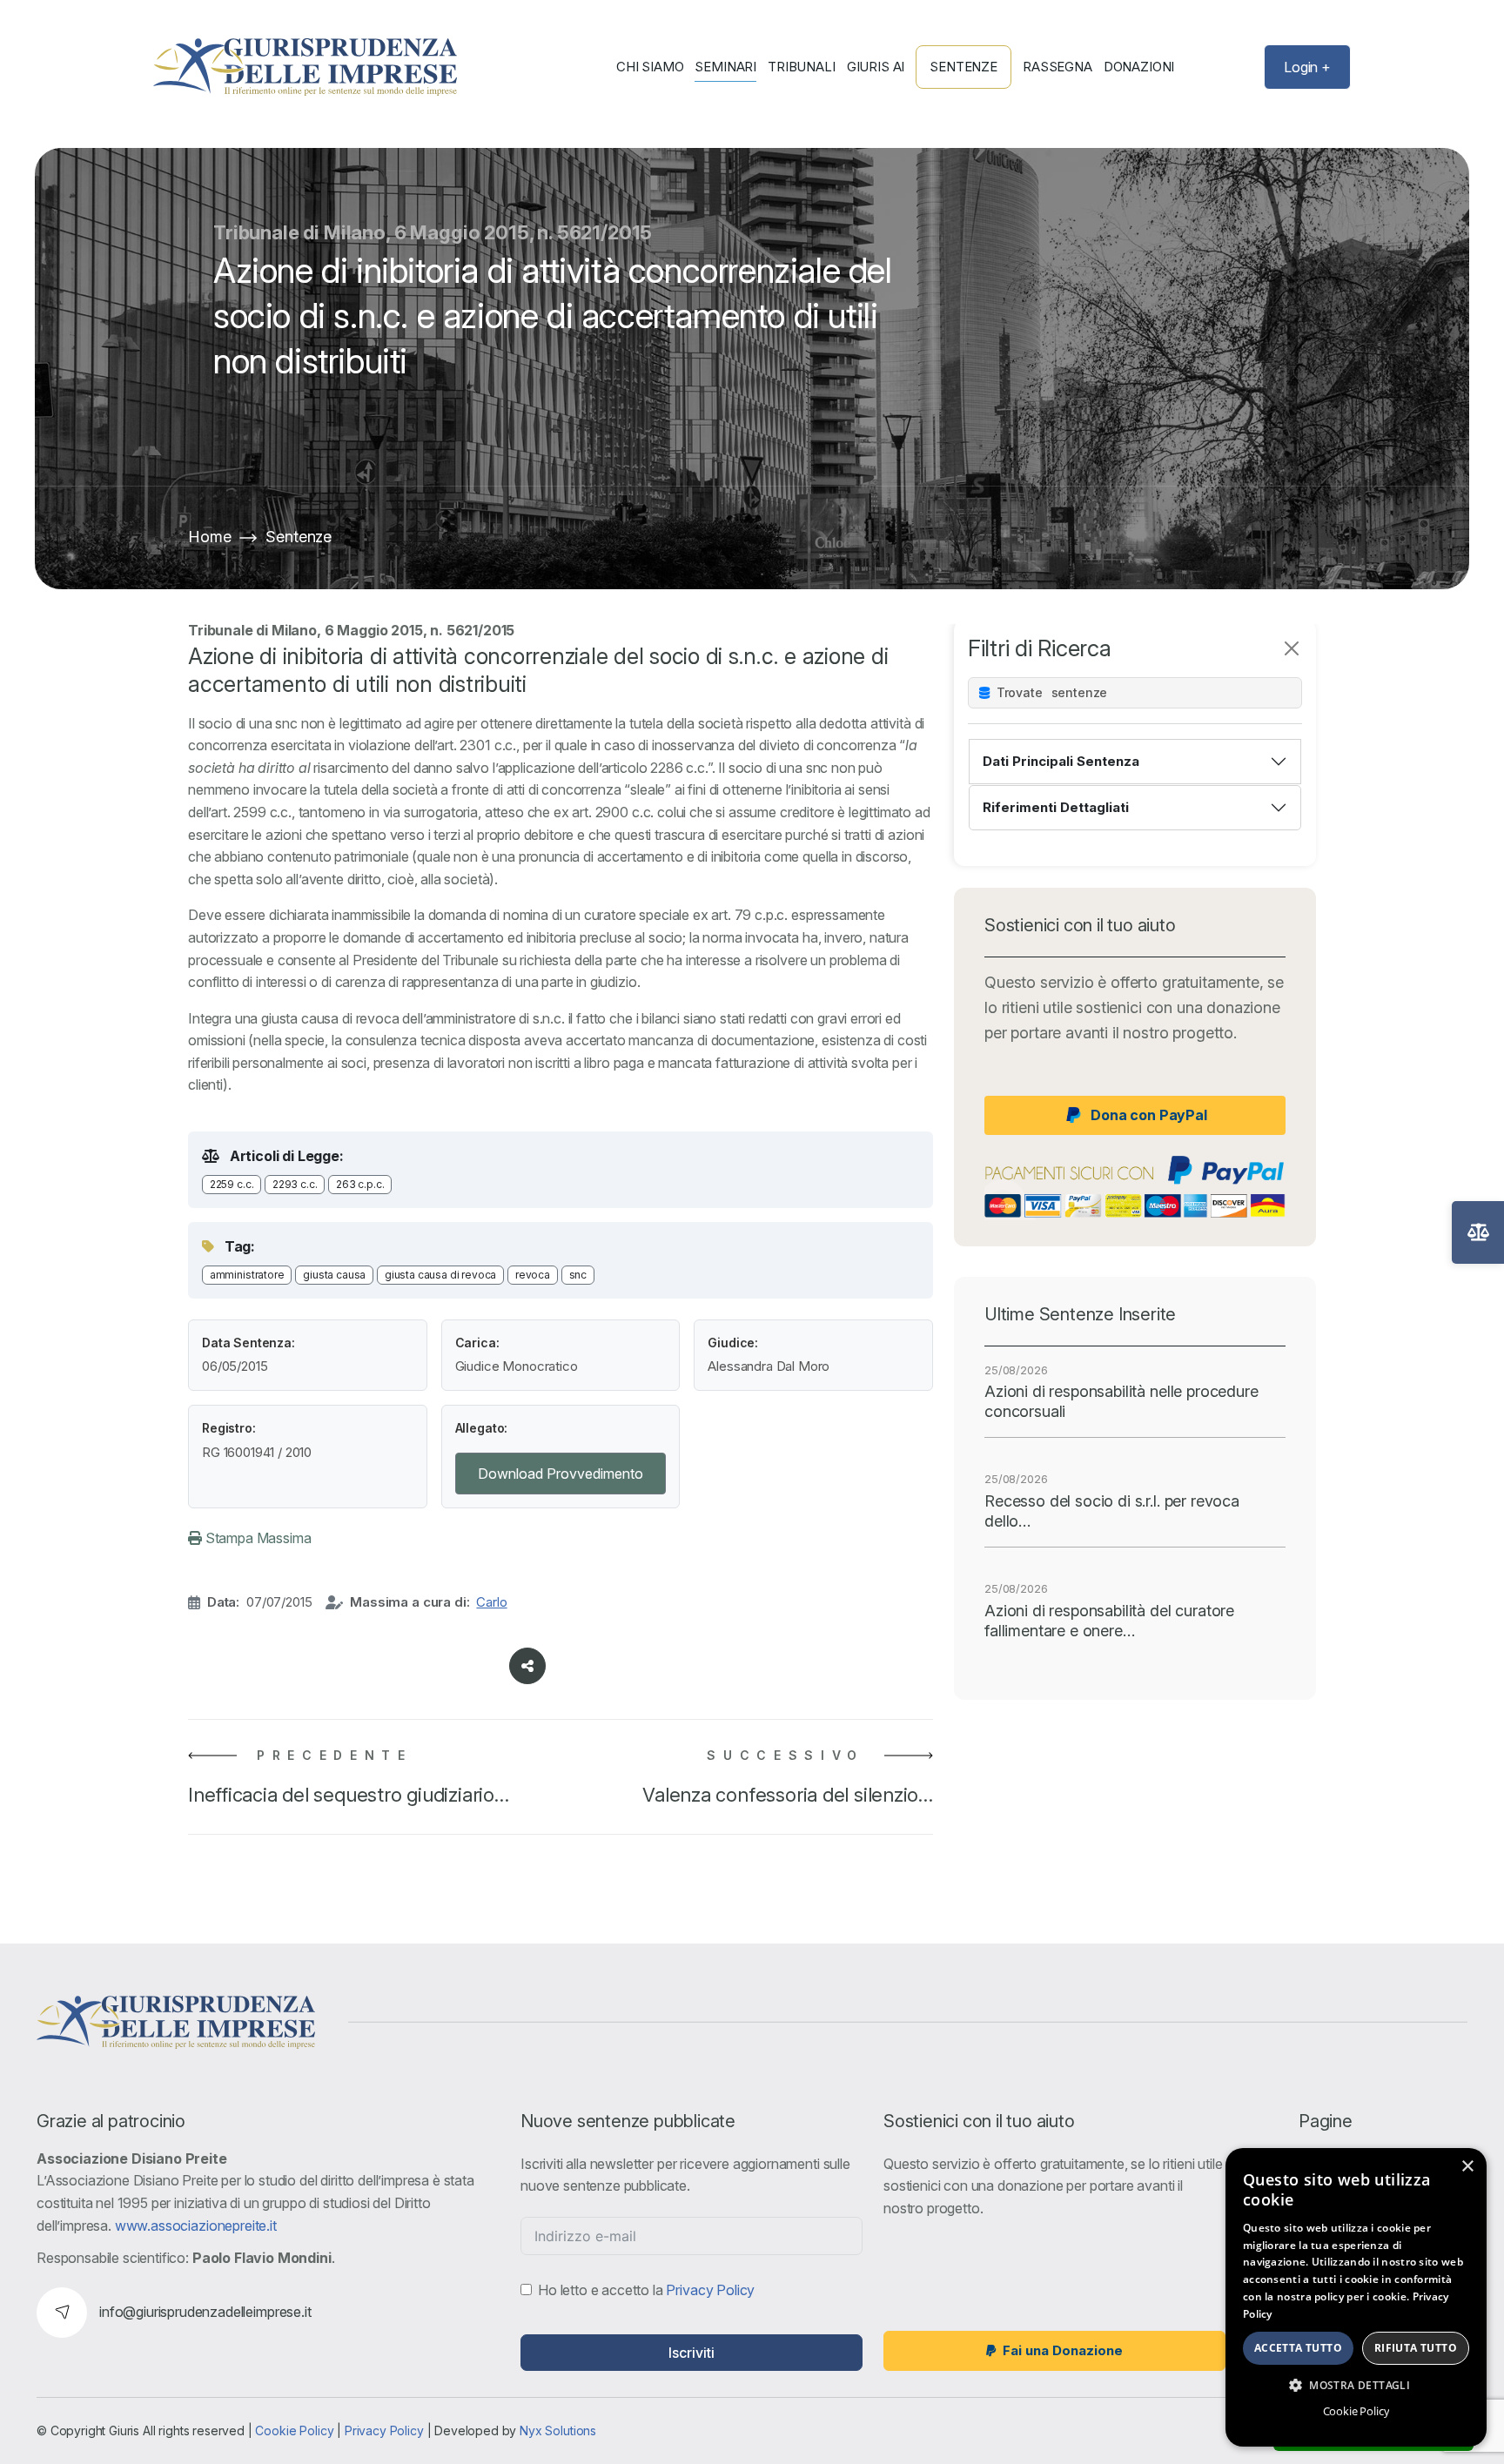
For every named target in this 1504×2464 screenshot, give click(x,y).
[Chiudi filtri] (1292, 648)
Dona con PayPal (1149, 1115)
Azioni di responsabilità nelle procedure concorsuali (1121, 1401)
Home (209, 537)
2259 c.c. (232, 1184)
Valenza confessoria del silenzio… (788, 1795)
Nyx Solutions (558, 2430)
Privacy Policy (710, 2290)
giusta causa (334, 1275)
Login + (1307, 67)
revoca (533, 1275)
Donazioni (1139, 67)
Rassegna (1057, 67)
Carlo (491, 1602)
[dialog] (1356, 2297)
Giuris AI (876, 67)
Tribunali (802, 67)
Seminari (725, 67)
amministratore (247, 1275)
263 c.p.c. (360, 1184)
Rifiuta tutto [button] (1416, 2348)
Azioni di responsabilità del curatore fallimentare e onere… (1109, 1621)
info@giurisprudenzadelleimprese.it (205, 2312)
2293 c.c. (295, 1184)
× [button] (1467, 2167)
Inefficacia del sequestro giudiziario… (349, 1795)
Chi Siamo (650, 67)
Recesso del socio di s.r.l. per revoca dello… (1112, 1511)
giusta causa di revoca (440, 1275)
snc (578, 1275)
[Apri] (1478, 1232)
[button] (1356, 2385)
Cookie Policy (294, 2430)
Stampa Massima (257, 1538)
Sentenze (963, 67)
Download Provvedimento (561, 1474)
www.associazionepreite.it (196, 2226)
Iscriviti (692, 2353)
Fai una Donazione (1063, 2350)
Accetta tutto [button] (1298, 2348)
